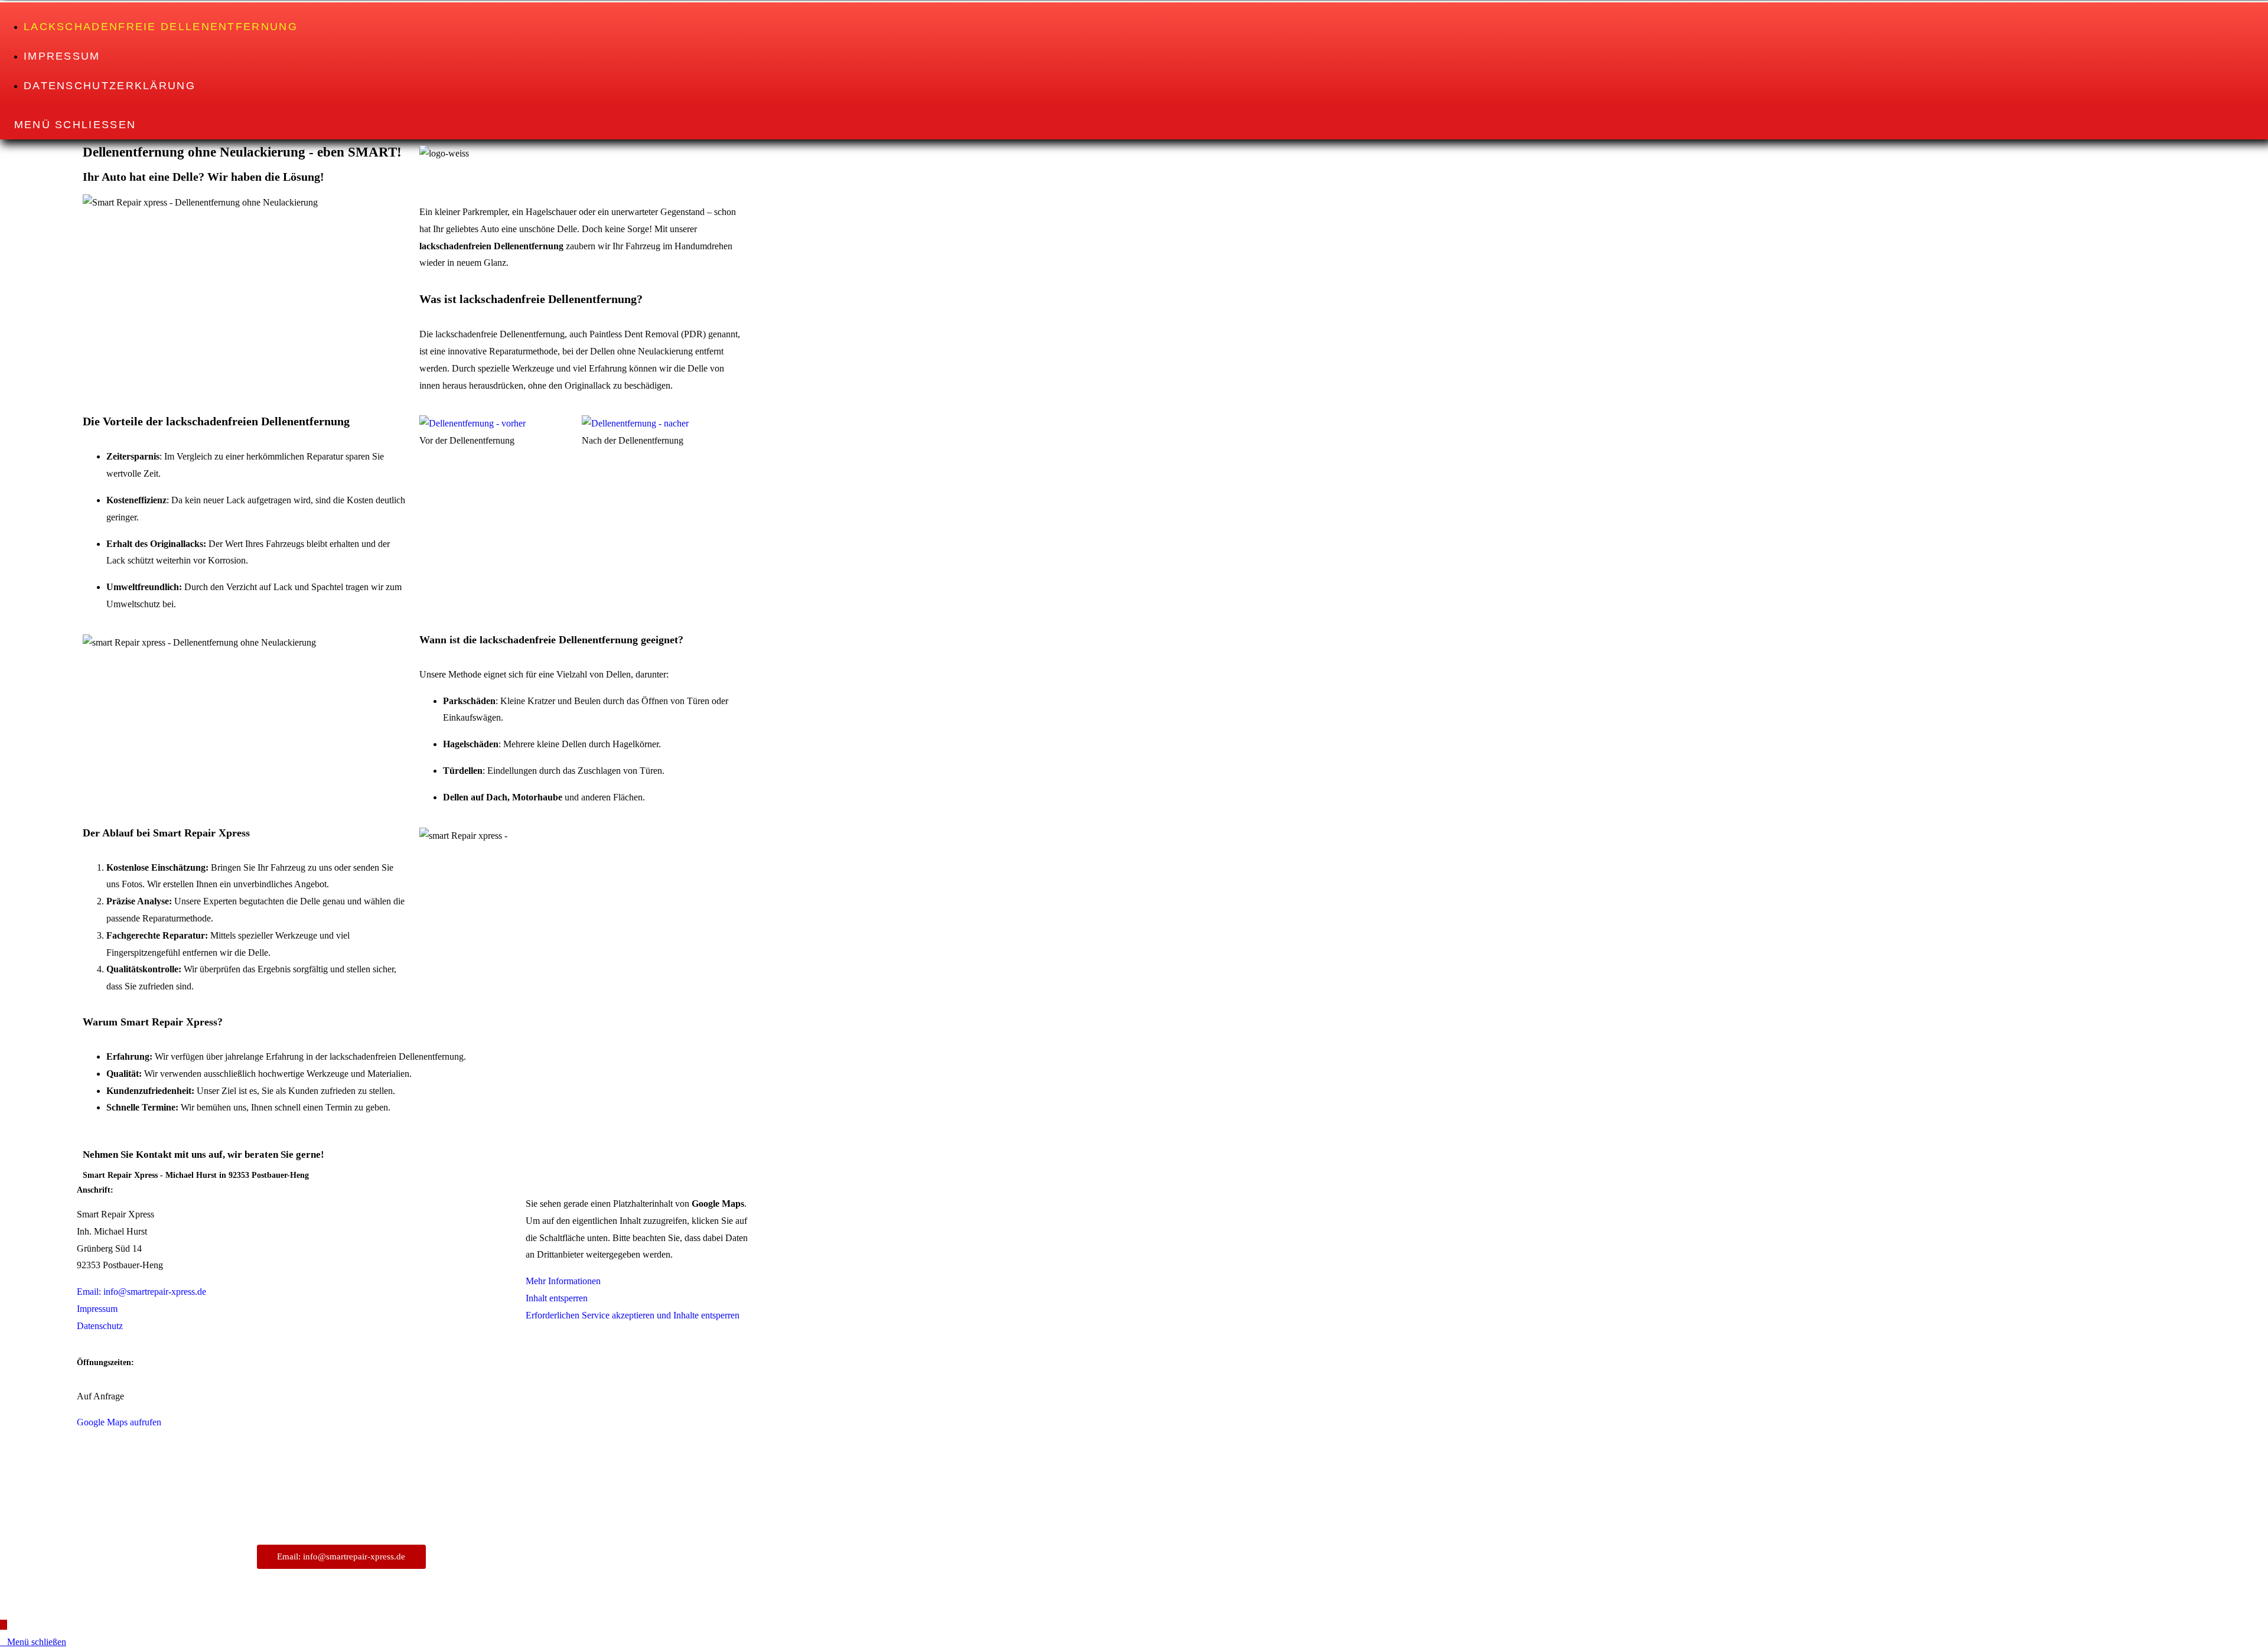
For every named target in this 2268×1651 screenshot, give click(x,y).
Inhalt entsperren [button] (557, 1298)
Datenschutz (100, 1326)
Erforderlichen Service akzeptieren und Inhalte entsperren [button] (633, 1315)
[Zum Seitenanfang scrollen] (4, 1625)
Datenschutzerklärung (553, 1531)
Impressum (97, 1309)
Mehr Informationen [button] (563, 1281)
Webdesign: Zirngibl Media (565, 1552)
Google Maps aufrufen (119, 1422)
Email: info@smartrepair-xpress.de (141, 1292)
